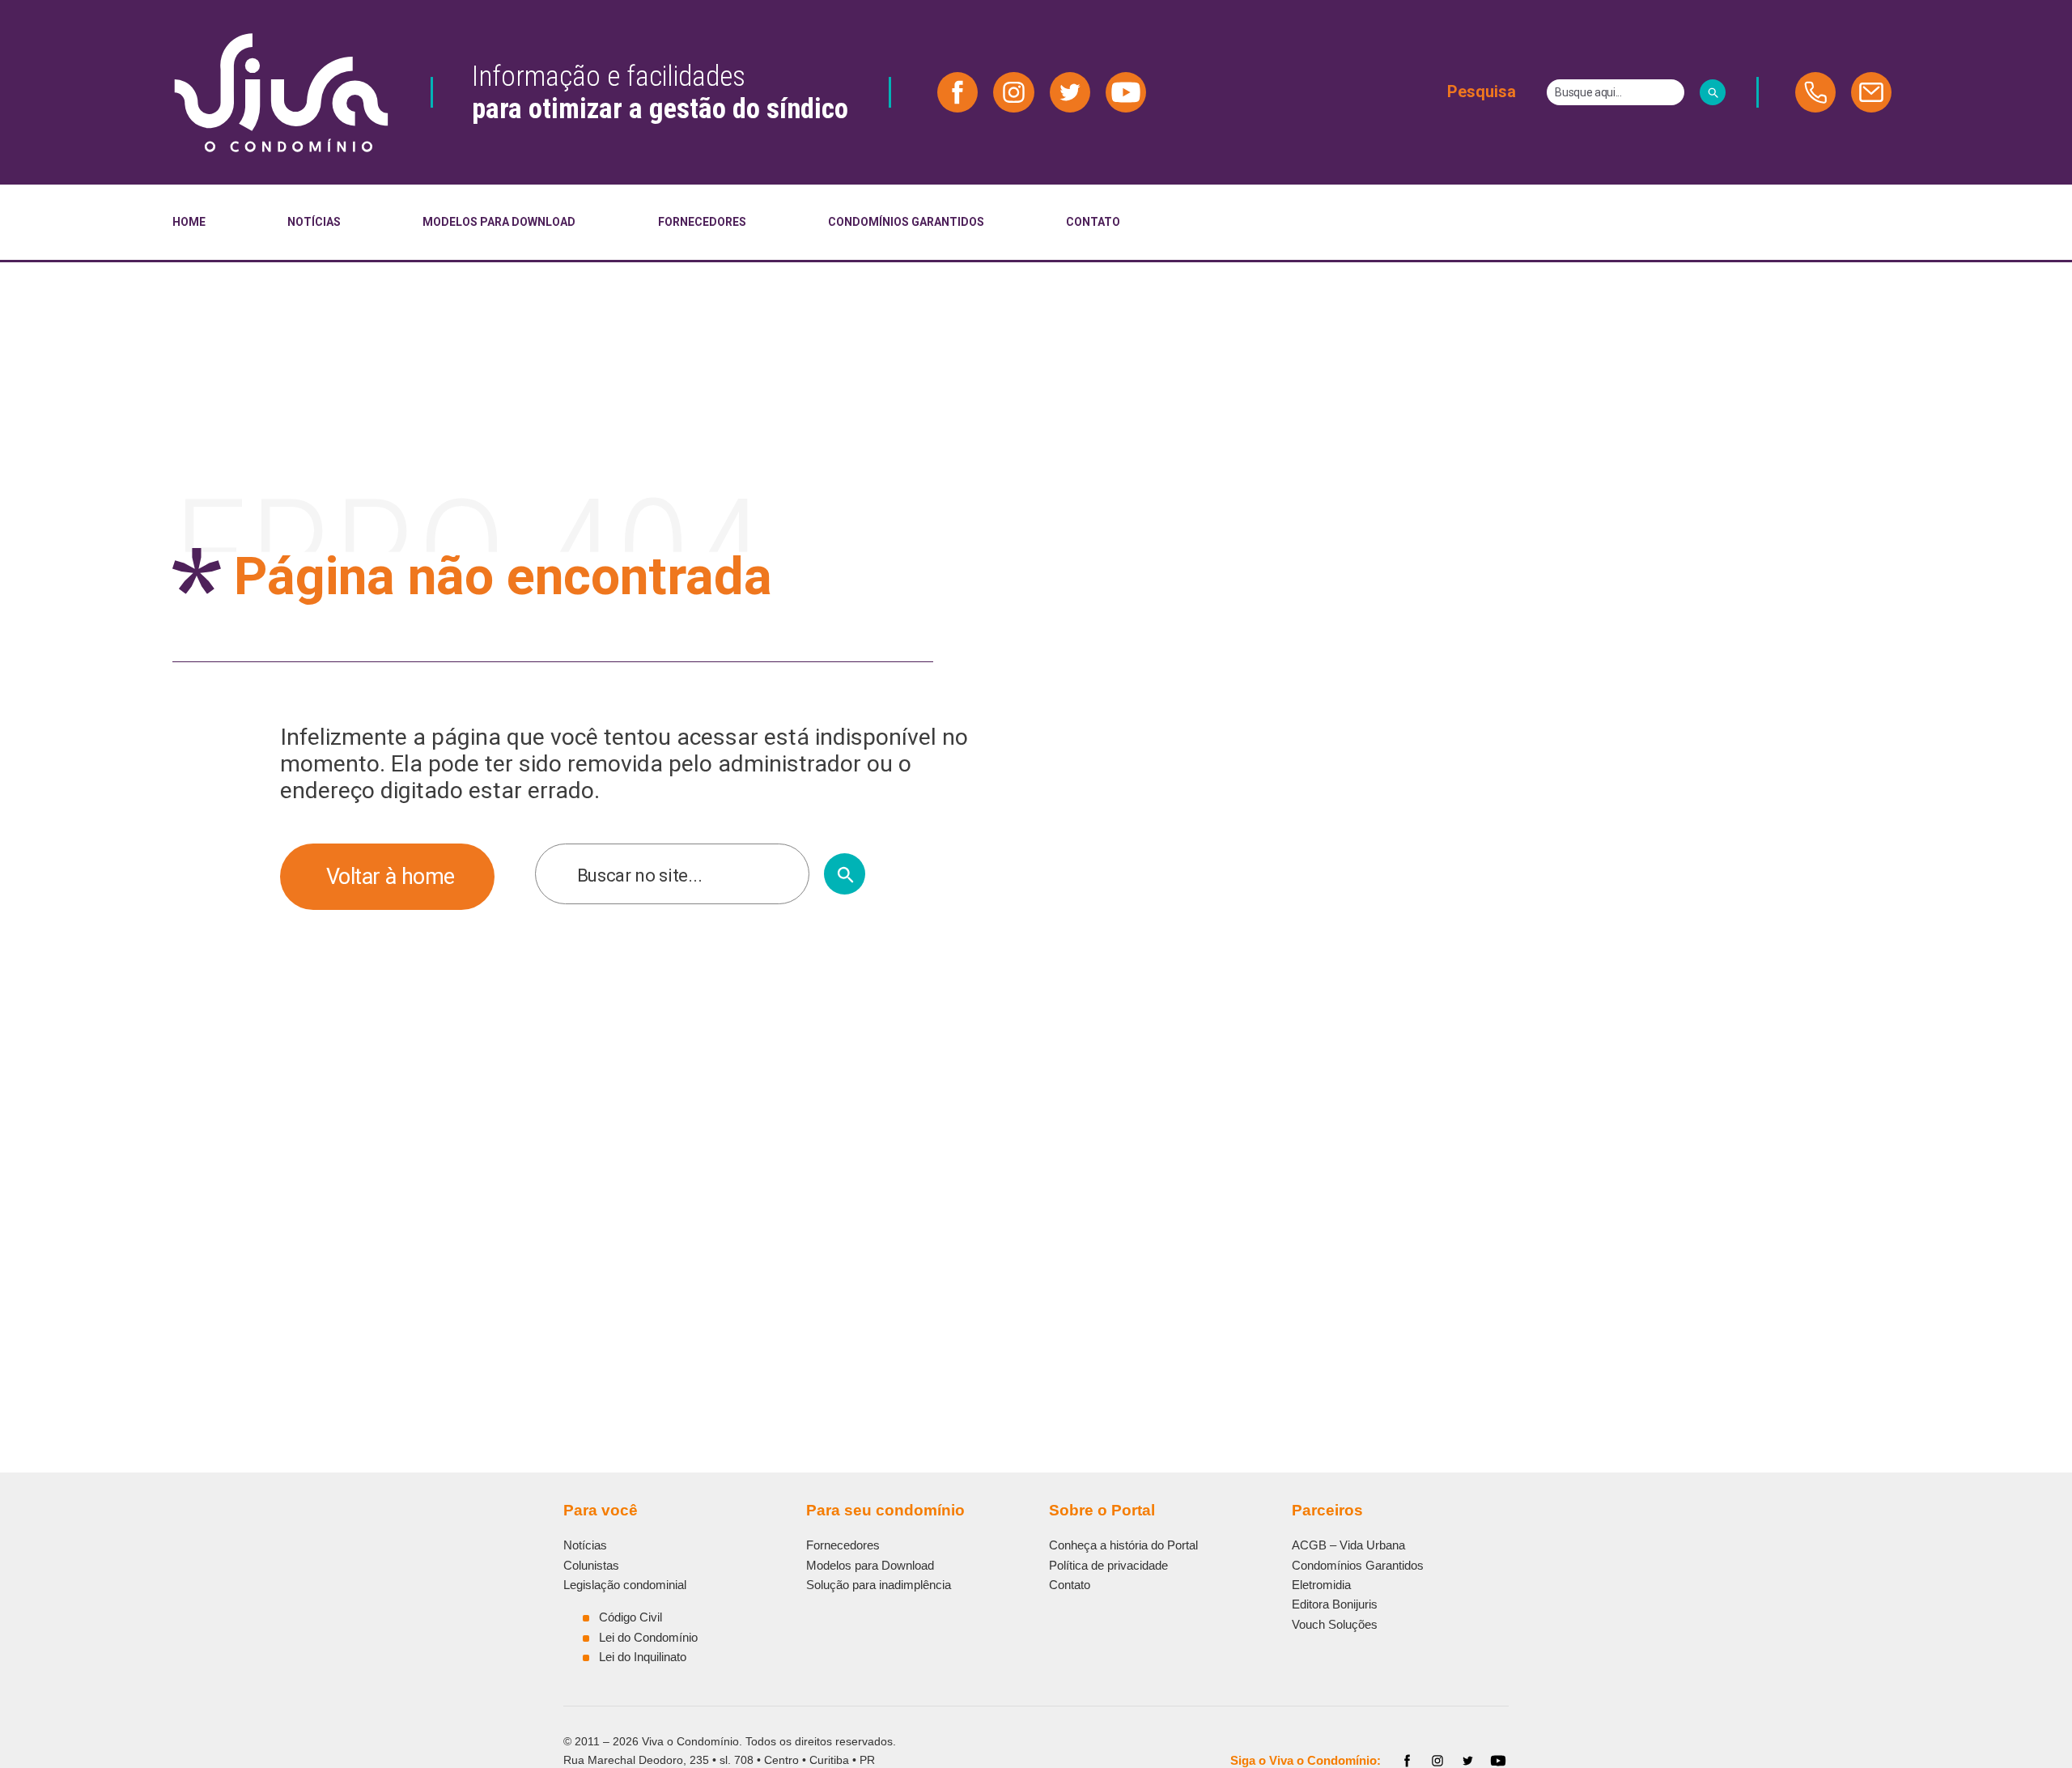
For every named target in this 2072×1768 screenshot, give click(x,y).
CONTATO (1093, 222)
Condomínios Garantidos (1358, 1565)
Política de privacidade (1108, 1565)
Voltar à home (391, 877)
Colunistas (591, 1565)
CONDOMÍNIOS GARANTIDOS (906, 222)
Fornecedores (843, 1545)
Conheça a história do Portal (1123, 1545)
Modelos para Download (870, 1565)
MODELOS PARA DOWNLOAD (499, 222)
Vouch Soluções (1335, 1624)
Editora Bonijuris (1335, 1604)
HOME (189, 222)
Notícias (585, 1545)
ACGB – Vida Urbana (1348, 1545)
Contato (1070, 1585)
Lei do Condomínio (648, 1637)
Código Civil (631, 1617)
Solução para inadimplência (879, 1585)
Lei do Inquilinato (643, 1657)
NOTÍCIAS (314, 222)
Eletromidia (1321, 1585)
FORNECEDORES (702, 222)
